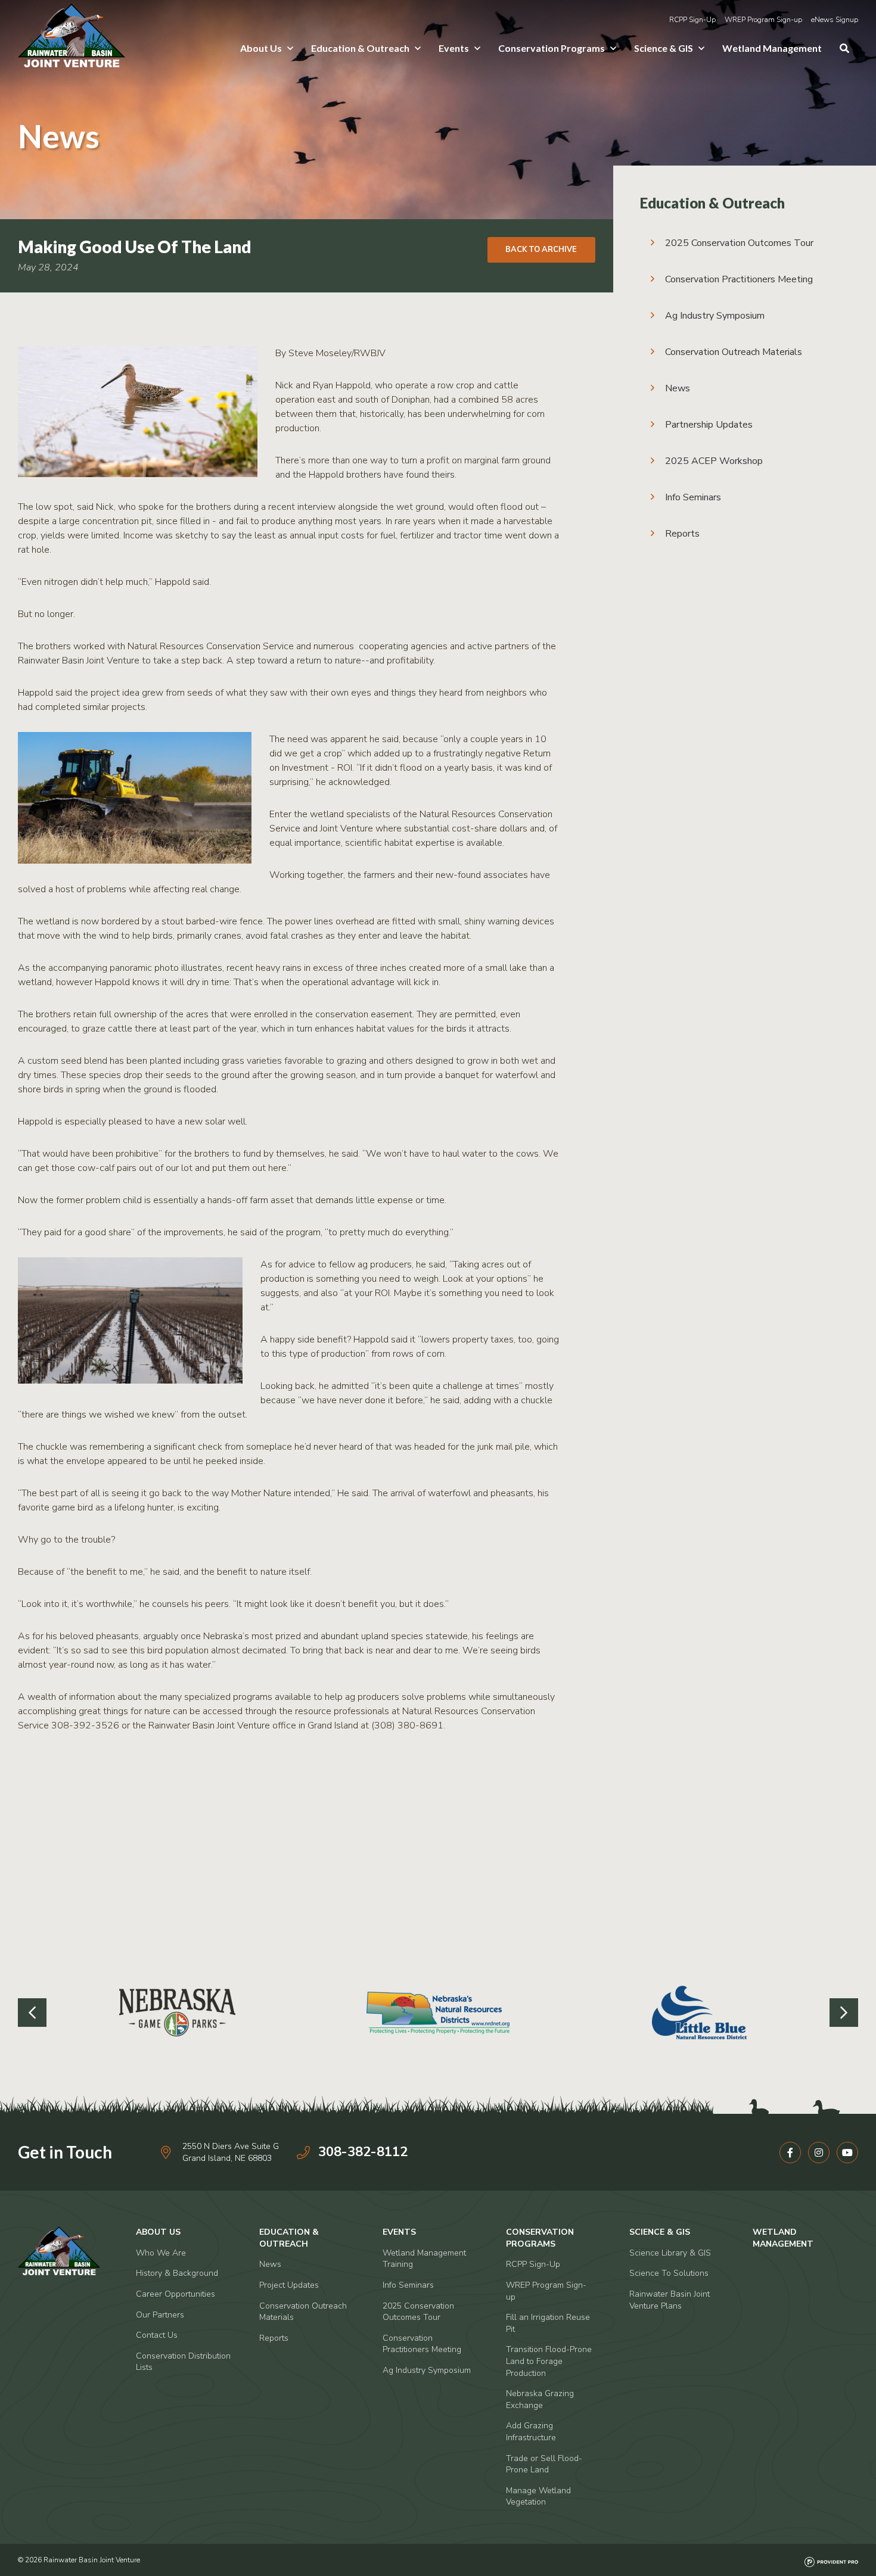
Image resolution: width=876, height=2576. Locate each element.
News (678, 388)
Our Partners (160, 2315)
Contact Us (157, 2335)
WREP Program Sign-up (763, 20)
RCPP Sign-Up (692, 20)
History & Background (177, 2273)
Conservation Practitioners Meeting (739, 279)
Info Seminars (693, 497)
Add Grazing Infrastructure (531, 2432)
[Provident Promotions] (831, 2560)
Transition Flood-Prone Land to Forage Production (549, 2361)
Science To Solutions (669, 2273)
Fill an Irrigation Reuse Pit (548, 2323)
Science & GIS (664, 48)
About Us (261, 48)
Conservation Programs (552, 48)
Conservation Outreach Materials (734, 352)
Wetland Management (772, 48)
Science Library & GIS (670, 2253)
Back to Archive (541, 250)
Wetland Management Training (424, 2259)
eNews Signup (835, 20)
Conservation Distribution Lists (183, 2362)
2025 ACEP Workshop (714, 461)
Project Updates (289, 2285)
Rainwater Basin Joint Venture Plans (670, 2300)
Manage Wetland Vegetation (538, 2496)
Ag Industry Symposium (715, 316)
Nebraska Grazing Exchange (540, 2399)
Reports (682, 534)
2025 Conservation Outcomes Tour (739, 243)
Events (454, 48)
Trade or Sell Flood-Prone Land (544, 2464)
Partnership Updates (709, 425)
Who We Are (161, 2253)
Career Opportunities (175, 2294)
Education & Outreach (360, 48)
